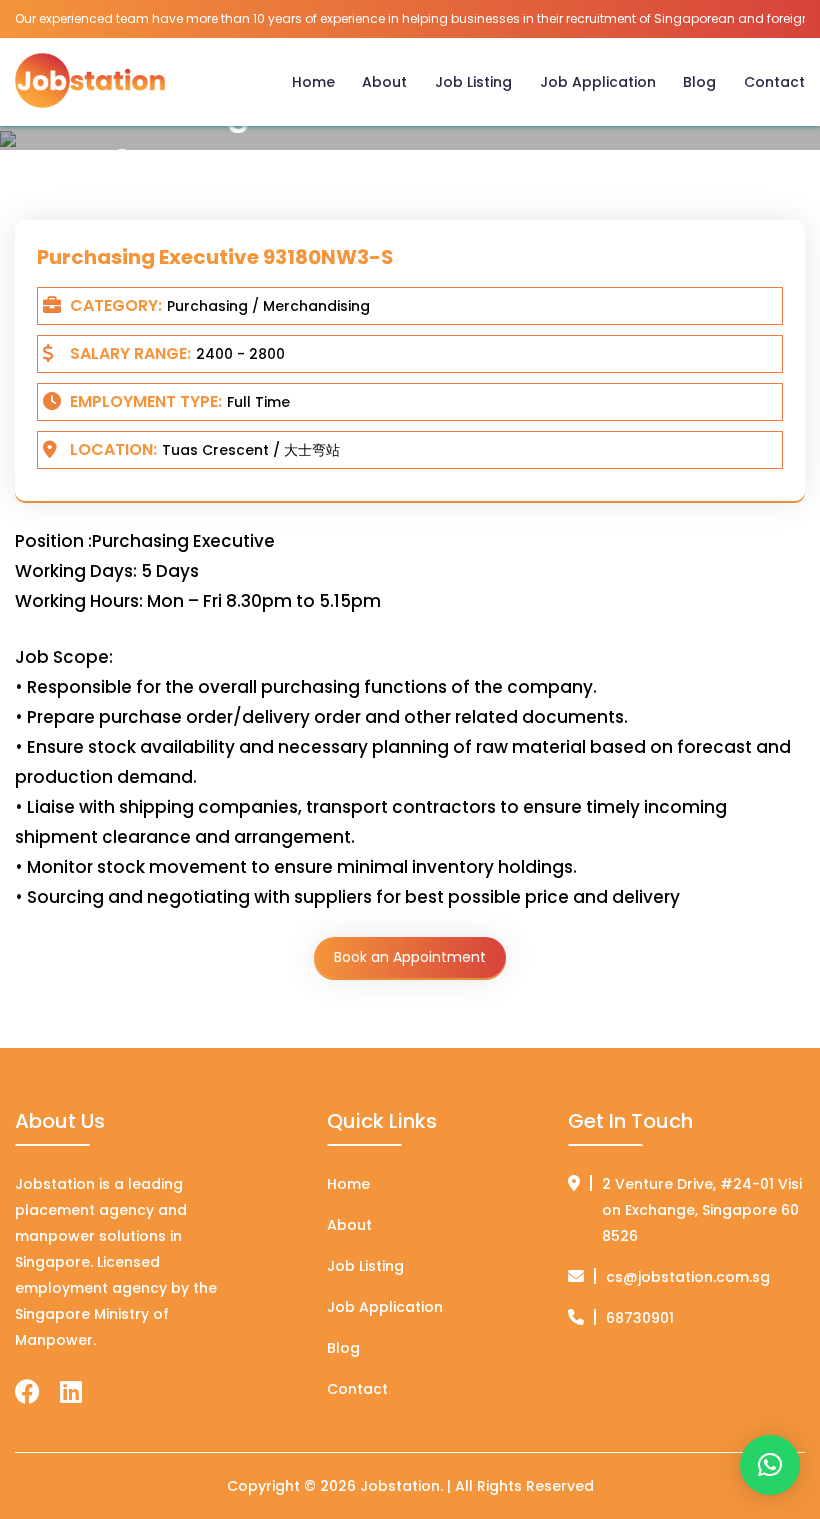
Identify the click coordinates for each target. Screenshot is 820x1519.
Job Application (598, 82)
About (384, 82)
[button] (770, 1465)
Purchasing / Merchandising (268, 306)
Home (313, 82)
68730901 (640, 1318)
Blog (699, 82)
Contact (774, 82)
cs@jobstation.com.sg (688, 1277)
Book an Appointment (410, 957)
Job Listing (473, 82)
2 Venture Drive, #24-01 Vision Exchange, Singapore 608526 (702, 1210)
